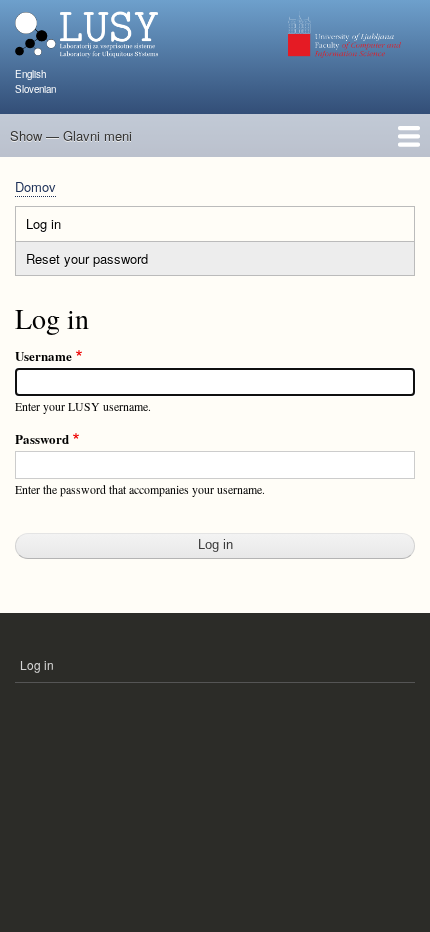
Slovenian (35, 89)
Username (43, 355)
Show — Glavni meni (71, 135)
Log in (63, 227)
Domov (35, 186)
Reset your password (87, 258)
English (30, 74)
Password (42, 438)
